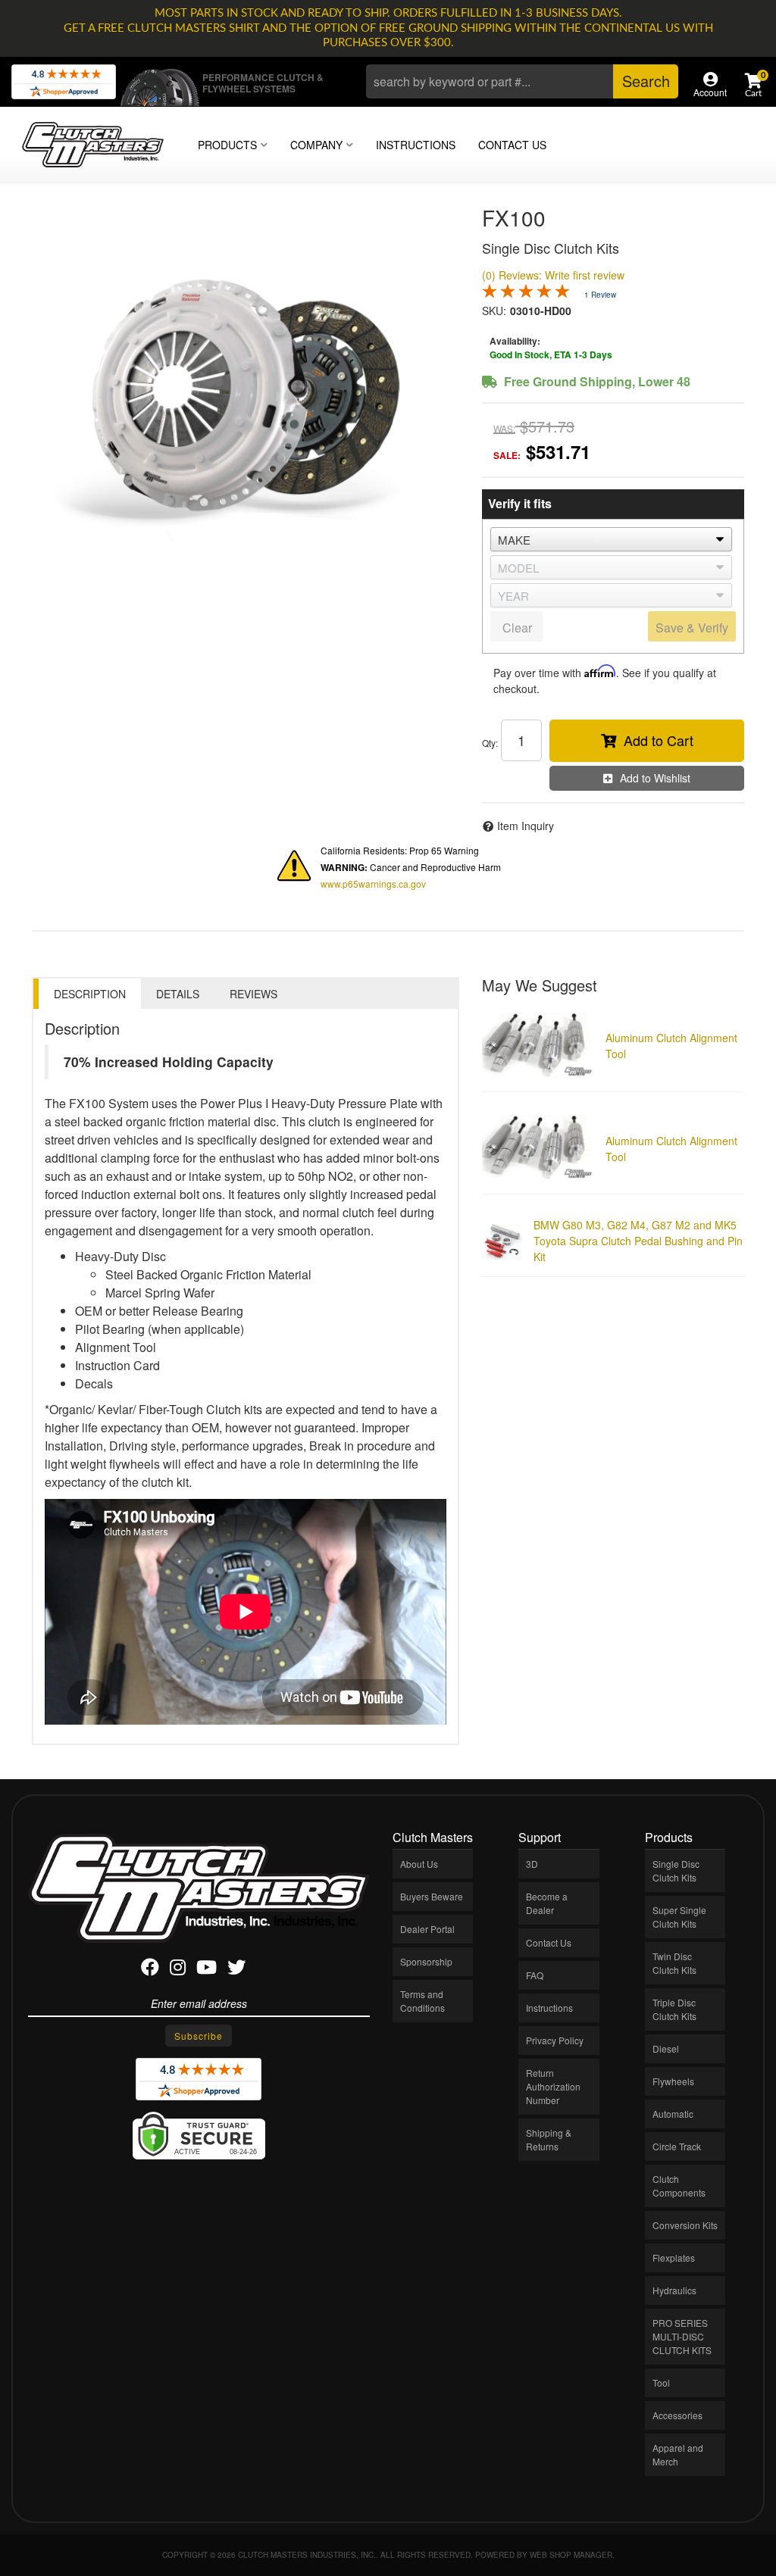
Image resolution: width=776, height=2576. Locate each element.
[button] (522, 81)
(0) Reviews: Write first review (553, 275)
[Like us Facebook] (150, 1970)
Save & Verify (692, 628)
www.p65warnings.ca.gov (373, 884)
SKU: (494, 311)
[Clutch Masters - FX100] (246, 395)
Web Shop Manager (571, 2555)
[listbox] (611, 539)
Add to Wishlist (655, 778)
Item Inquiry (526, 826)
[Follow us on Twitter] (236, 1970)
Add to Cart (659, 740)
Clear (517, 628)
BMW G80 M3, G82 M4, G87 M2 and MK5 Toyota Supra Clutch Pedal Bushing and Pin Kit (638, 1241)
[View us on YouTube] (207, 1970)
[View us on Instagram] (178, 1970)
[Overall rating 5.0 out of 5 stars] (526, 294)
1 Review (600, 295)
